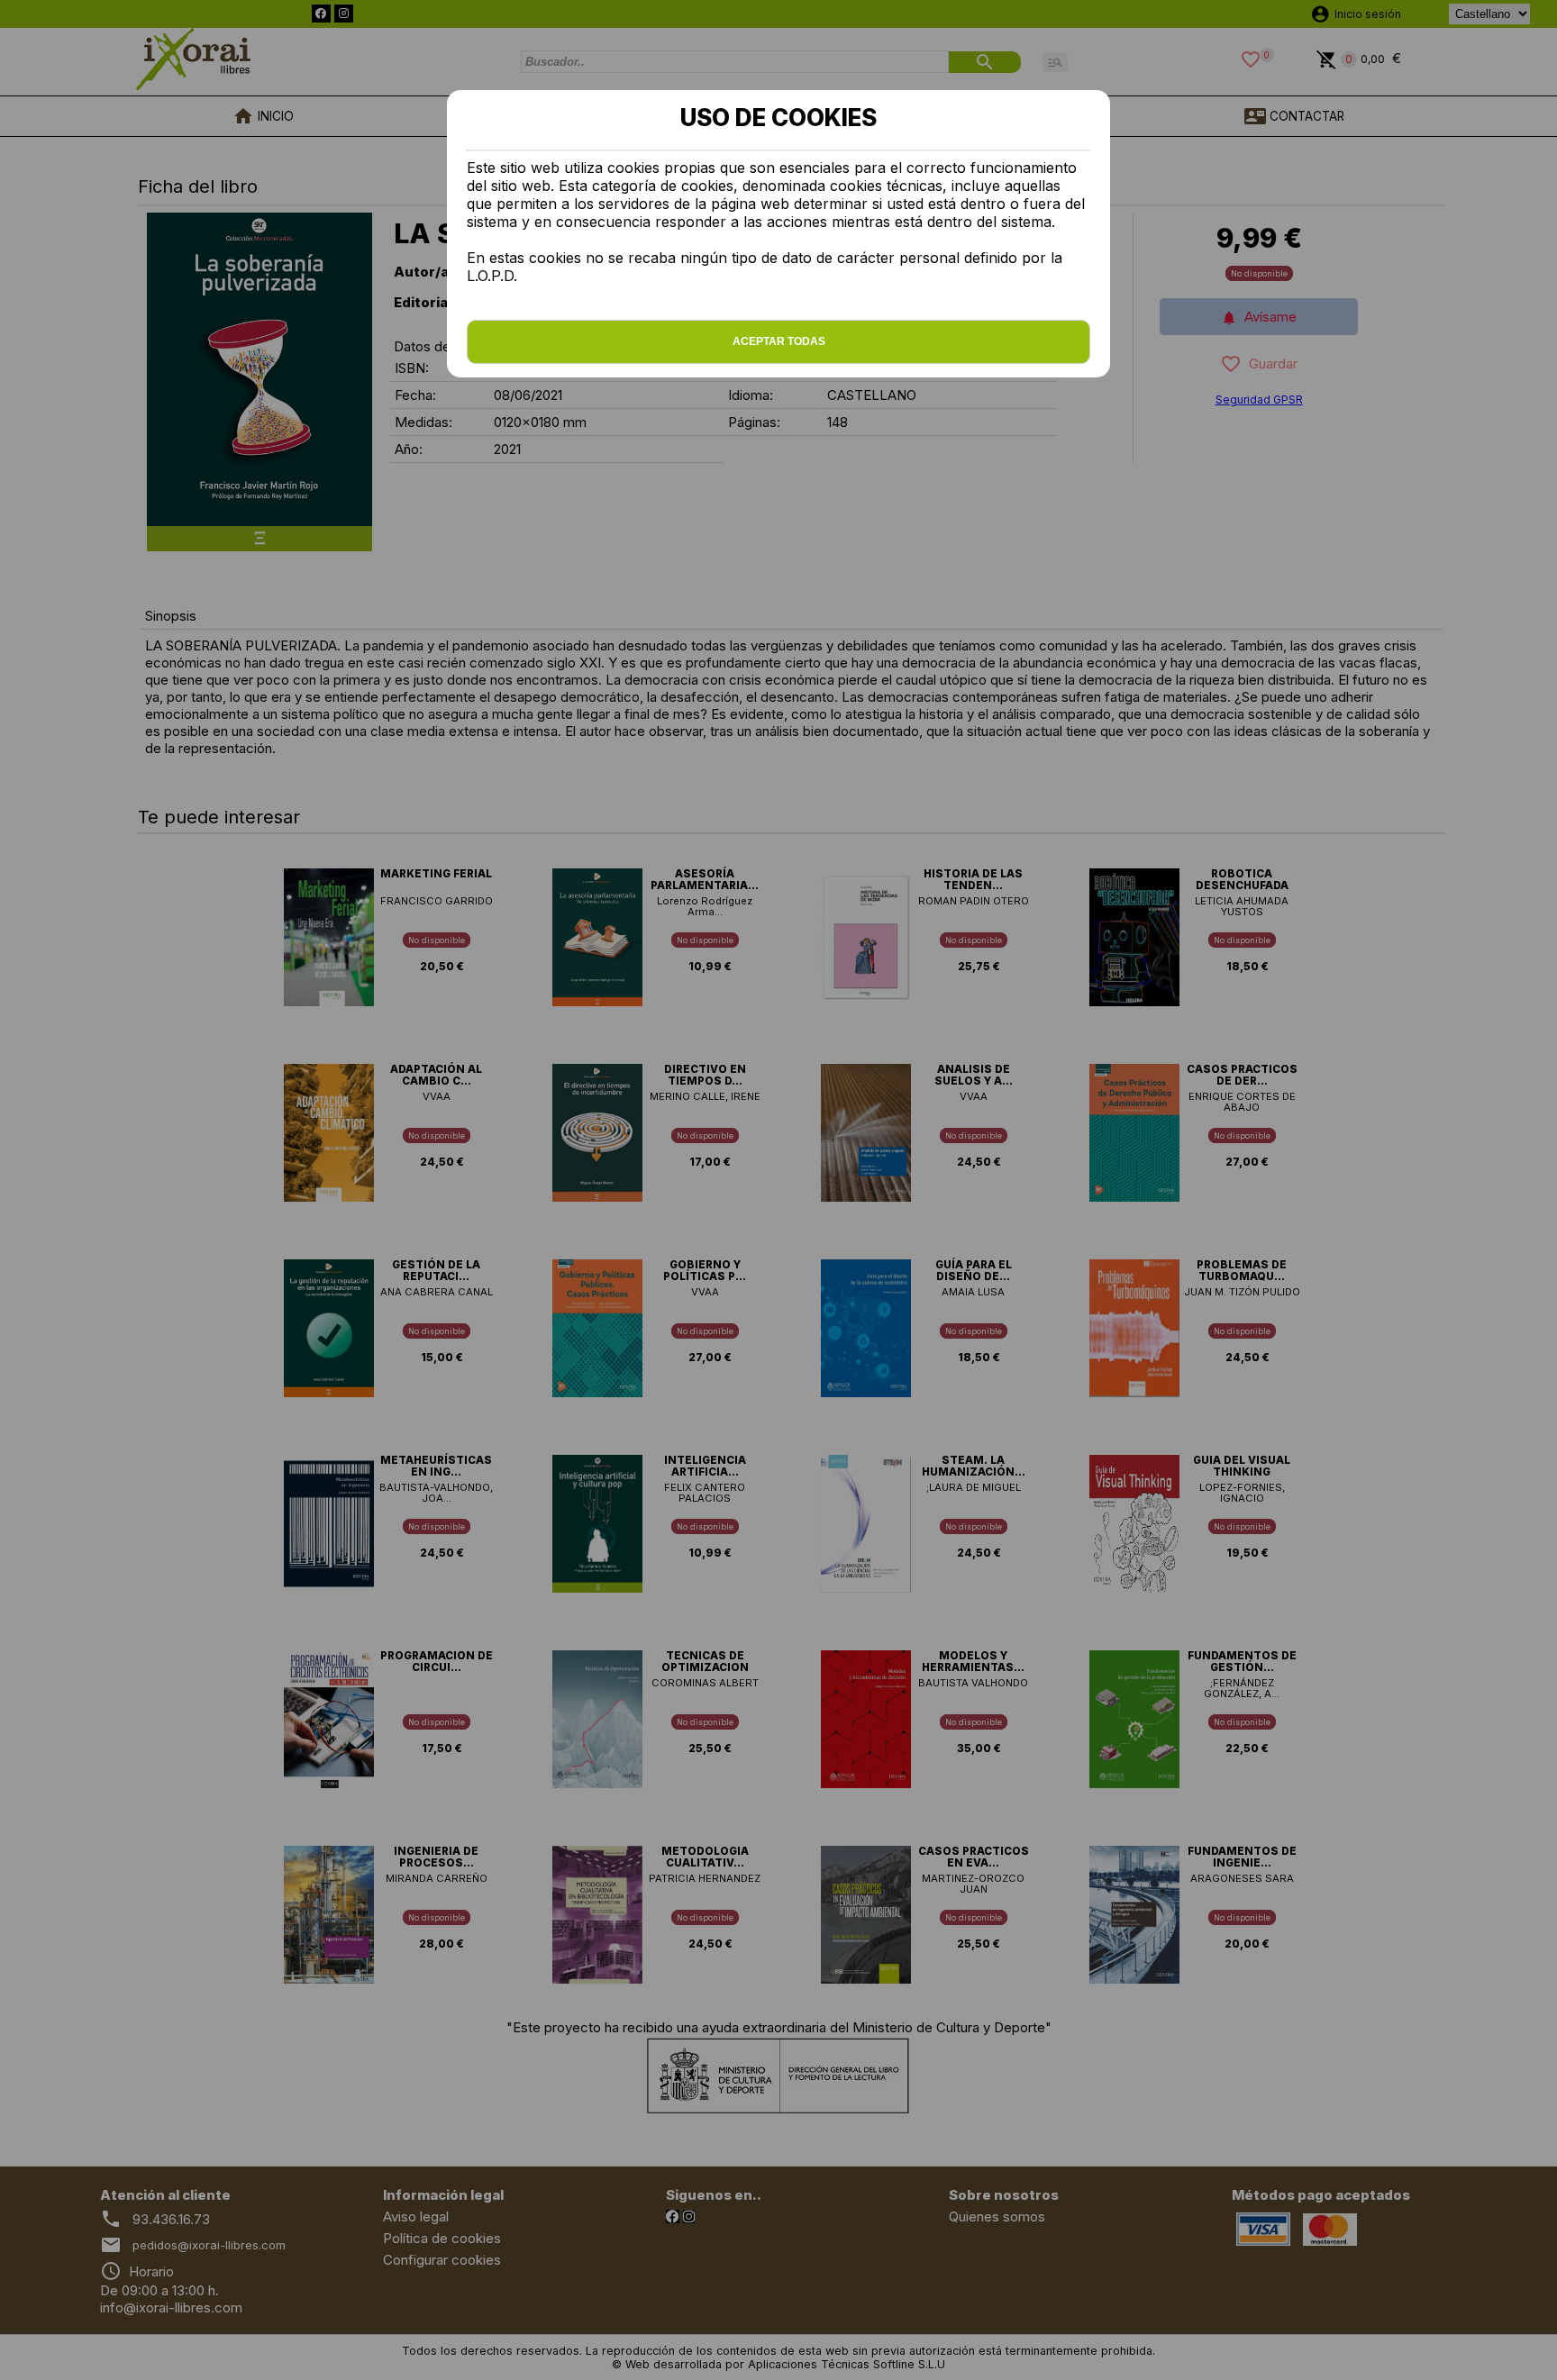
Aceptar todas (779, 341)
